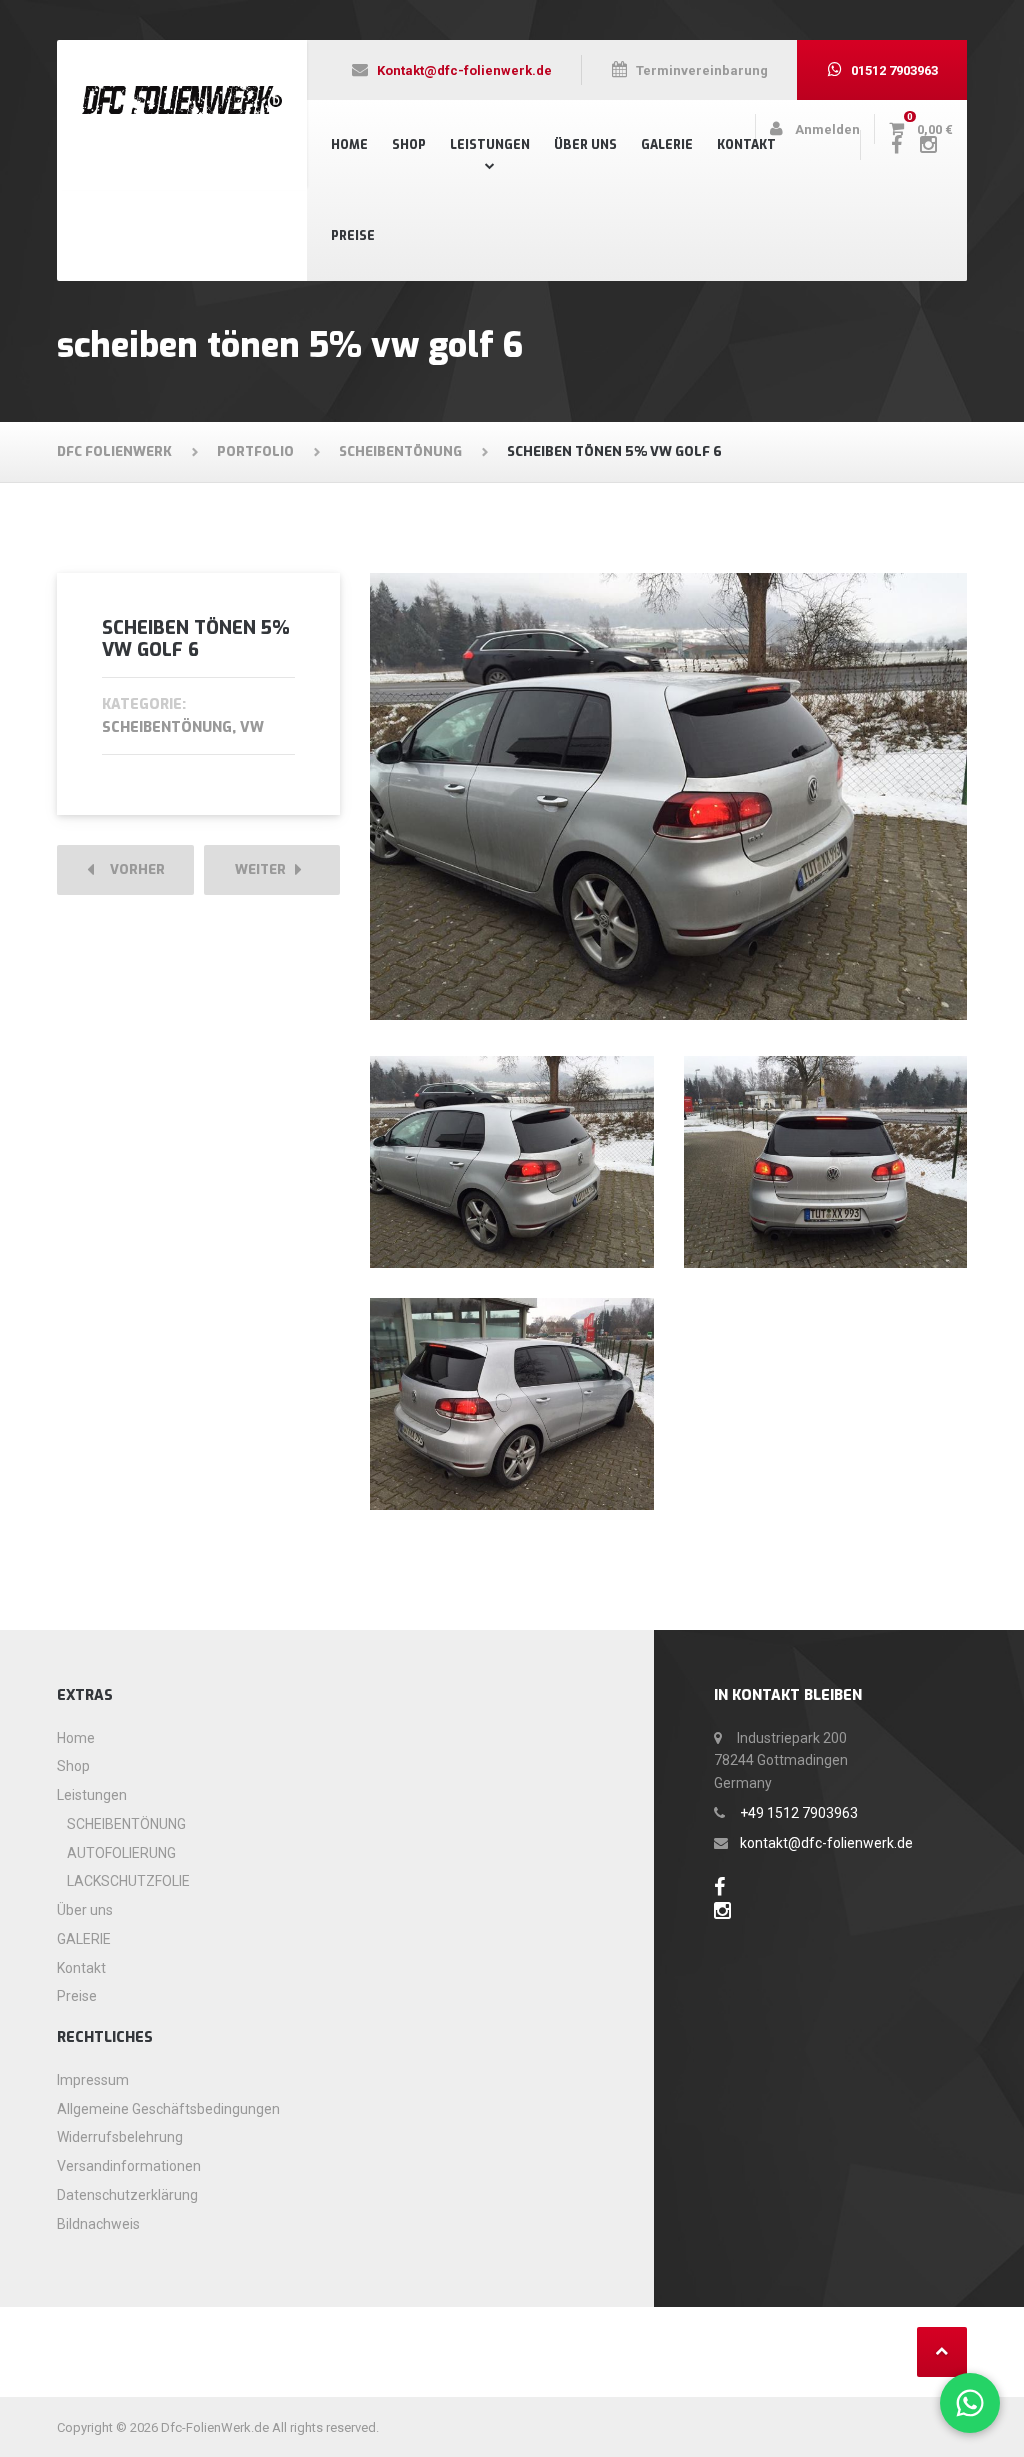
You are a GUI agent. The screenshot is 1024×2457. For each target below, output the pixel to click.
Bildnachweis (98, 2224)
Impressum (93, 2080)
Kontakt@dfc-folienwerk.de (464, 70)
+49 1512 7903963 (799, 1813)
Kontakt (746, 145)
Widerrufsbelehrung (120, 2137)
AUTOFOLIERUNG (121, 1853)
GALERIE (667, 145)
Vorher (133, 869)
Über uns (585, 145)
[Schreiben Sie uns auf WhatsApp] (970, 2403)
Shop (409, 145)
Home (349, 145)
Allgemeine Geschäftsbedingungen (168, 2109)
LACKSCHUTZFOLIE (128, 1881)
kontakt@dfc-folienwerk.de (826, 1843)
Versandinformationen (129, 2166)
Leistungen (490, 145)
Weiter (265, 869)
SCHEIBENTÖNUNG (126, 1824)
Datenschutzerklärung (127, 2195)
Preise (353, 236)
